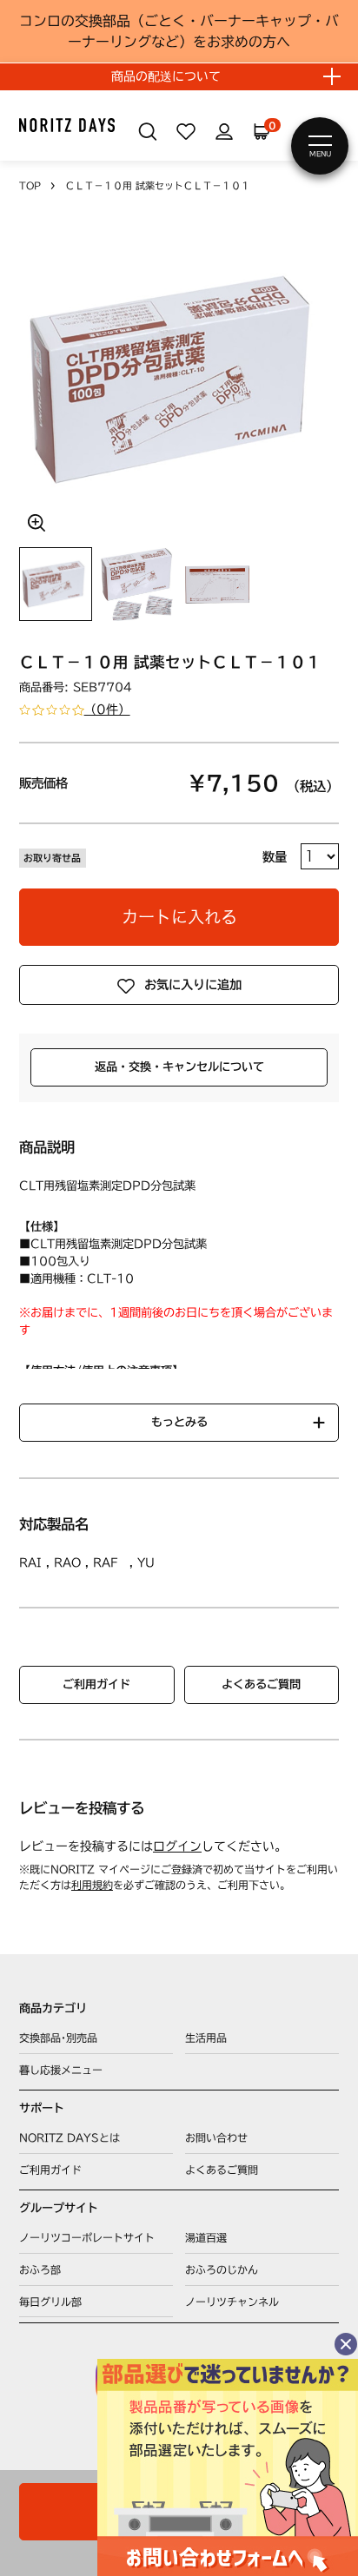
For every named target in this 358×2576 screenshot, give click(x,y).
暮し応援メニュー (61, 2070)
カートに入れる (179, 917)
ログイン (177, 1846)
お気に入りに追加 (193, 984)
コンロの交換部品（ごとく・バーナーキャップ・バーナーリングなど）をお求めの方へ (179, 31)
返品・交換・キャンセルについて (179, 1067)
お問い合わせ (216, 2137)
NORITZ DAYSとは (70, 2137)
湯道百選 (206, 2237)
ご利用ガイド (96, 1684)
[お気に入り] (186, 132)
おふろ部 (40, 2269)
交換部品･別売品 (58, 2038)
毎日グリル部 (50, 2302)
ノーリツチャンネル (232, 2302)
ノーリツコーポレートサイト (87, 2237)
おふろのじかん (222, 2269)
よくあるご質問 (261, 1684)
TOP (30, 185)
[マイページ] (224, 132)
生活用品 (206, 2038)
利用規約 (92, 1885)
